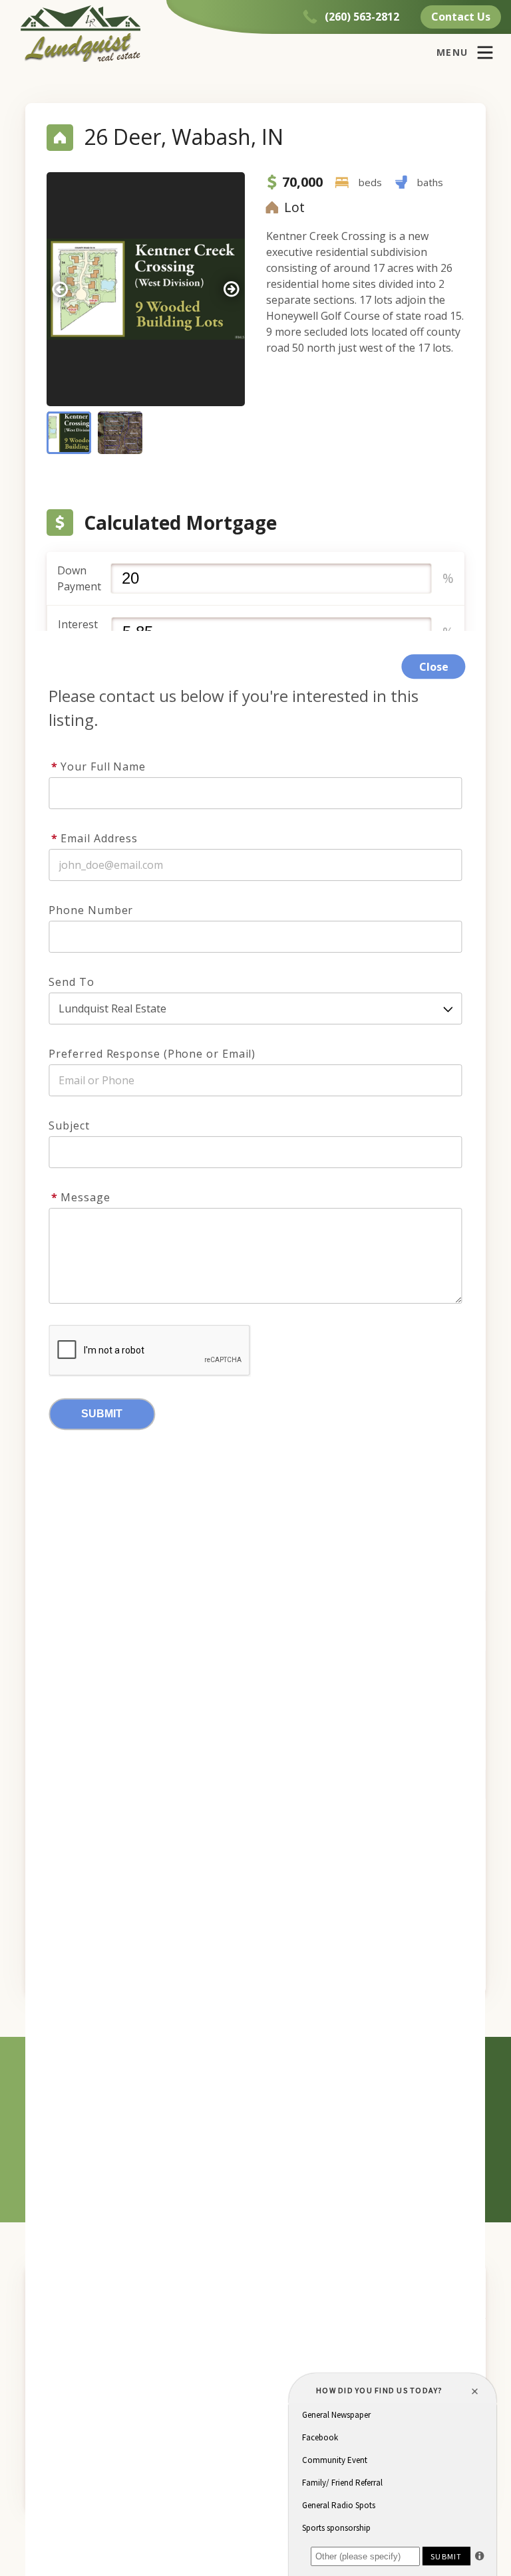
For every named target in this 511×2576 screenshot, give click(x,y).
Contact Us (461, 17)
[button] (232, 289)
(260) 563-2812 (362, 17)
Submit (102, 1414)
